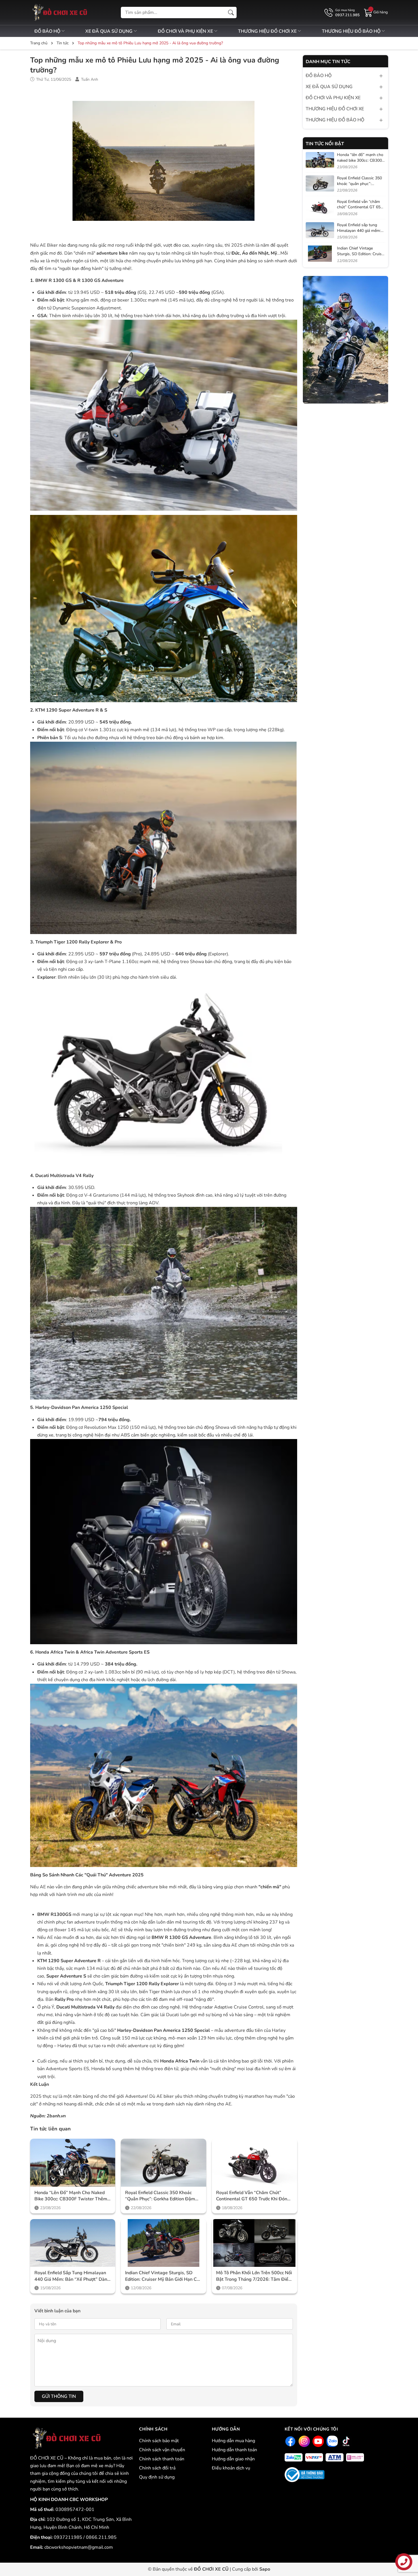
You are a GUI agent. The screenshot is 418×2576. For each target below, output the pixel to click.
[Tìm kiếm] (231, 13)
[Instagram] (304, 2441)
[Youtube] (317, 2441)
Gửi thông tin (59, 2396)
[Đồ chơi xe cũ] (59, 13)
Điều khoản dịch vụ (231, 2468)
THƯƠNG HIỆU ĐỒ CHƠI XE (268, 31)
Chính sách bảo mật (159, 2441)
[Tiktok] (345, 2441)
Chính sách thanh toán (162, 2459)
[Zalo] (331, 2441)
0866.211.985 (101, 2537)
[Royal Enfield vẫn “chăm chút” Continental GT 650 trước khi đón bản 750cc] (254, 2163)
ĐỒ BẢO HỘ (48, 31)
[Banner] (345, 340)
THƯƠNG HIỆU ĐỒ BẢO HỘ (352, 31)
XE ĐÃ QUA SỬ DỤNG (109, 31)
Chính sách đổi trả (157, 2468)
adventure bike (112, 253)
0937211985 (69, 2537)
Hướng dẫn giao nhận (233, 2459)
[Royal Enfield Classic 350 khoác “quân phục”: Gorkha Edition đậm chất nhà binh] (164, 2163)
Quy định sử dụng (157, 2477)
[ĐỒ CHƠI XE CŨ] (66, 2438)
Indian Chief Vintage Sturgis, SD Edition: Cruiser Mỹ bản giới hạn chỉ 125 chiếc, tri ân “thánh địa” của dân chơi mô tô (163, 2276)
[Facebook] (290, 2441)
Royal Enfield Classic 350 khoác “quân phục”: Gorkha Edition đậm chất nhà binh (160, 2196)
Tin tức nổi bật (325, 144)
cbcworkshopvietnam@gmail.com (79, 2547)
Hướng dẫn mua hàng (233, 2441)
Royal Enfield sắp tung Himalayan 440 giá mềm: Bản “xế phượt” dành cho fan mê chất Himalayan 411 (72, 2276)
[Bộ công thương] (305, 2474)
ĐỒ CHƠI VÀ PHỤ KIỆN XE (186, 31)
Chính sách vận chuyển (162, 2450)
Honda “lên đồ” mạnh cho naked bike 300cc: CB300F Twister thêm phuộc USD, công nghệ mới (71, 2196)
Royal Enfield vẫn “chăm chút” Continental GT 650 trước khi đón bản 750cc (252, 2196)
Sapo (265, 2569)
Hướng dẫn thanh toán (234, 2450)
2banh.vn (56, 2116)
